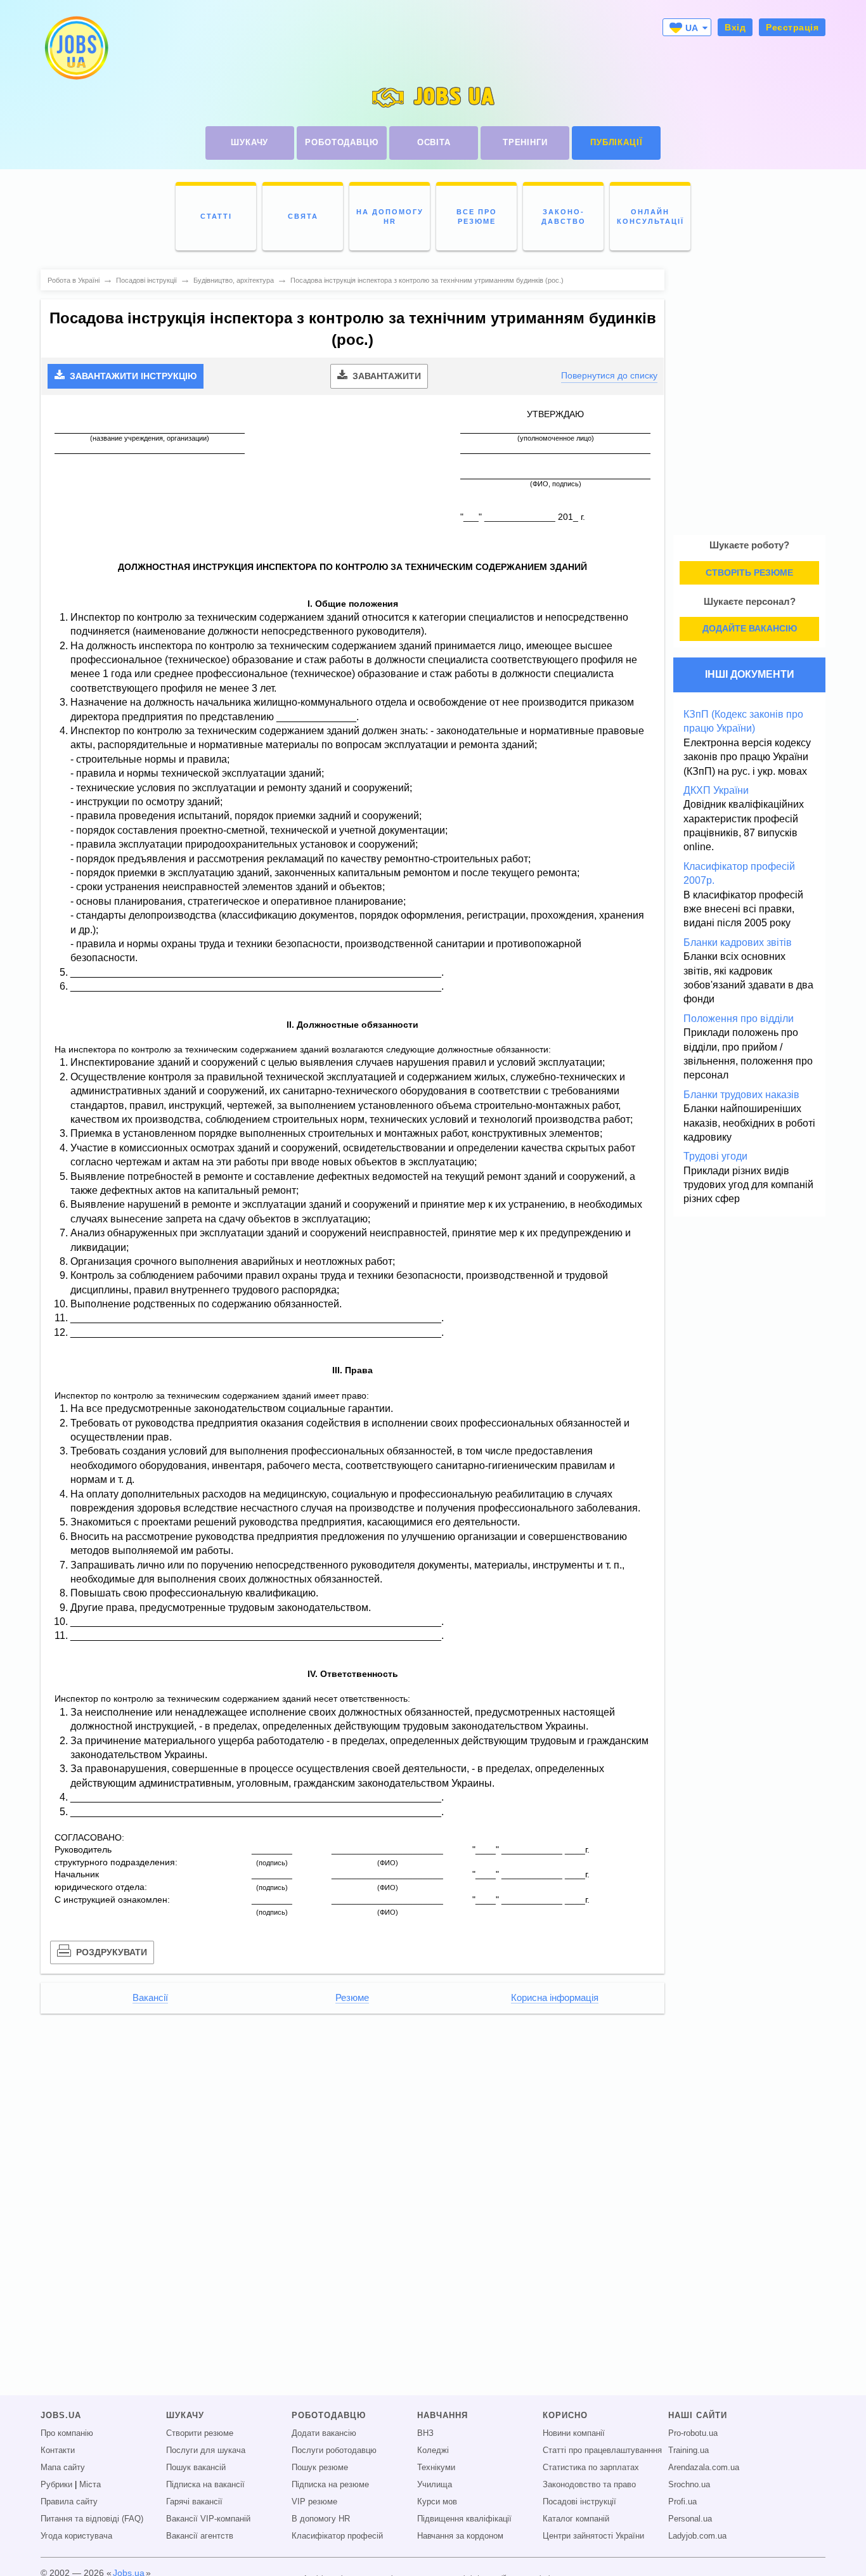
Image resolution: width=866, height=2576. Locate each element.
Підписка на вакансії (205, 2485)
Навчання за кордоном (460, 2536)
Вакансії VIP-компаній (208, 2519)
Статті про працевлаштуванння (602, 2450)
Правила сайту (69, 2502)
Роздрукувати (110, 1952)
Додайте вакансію (750, 628)
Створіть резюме (749, 573)
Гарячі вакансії (194, 2502)
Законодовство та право (589, 2485)
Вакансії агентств (200, 2536)
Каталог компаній (576, 2519)
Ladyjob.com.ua (697, 2536)
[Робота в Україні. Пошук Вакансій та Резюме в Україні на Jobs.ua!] (75, 48)
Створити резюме (200, 2433)
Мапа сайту (63, 2468)
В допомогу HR (321, 2519)
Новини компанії (574, 2433)
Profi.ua (682, 2502)
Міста (90, 2485)
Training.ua (688, 2450)
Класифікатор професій (337, 2536)
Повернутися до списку (609, 375)
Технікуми (436, 2468)
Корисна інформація (555, 1998)
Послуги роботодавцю (334, 2450)
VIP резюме (314, 2502)
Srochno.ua (689, 2485)
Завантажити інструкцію (132, 376)
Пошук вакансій (196, 2468)
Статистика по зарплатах (591, 2468)
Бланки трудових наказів (741, 1095)
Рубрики (56, 2485)
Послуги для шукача (206, 2450)
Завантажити (385, 376)
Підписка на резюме (330, 2485)
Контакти (58, 2450)
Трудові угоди (715, 1156)
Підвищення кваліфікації (464, 2519)
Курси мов (437, 2502)
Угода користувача (76, 2536)
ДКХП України (716, 790)
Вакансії (150, 1998)
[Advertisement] (352, 2111)
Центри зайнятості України (593, 2536)
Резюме (352, 1998)
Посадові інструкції (579, 2502)
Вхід (735, 27)
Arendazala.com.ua (704, 2468)
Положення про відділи (739, 1019)
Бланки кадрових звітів (738, 942)
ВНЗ (425, 2433)
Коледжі (433, 2450)
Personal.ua (690, 2519)
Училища (435, 2485)
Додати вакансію (324, 2433)
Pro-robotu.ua (693, 2433)
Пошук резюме (320, 2468)
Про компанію (67, 2433)
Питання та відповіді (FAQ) (92, 2519)
